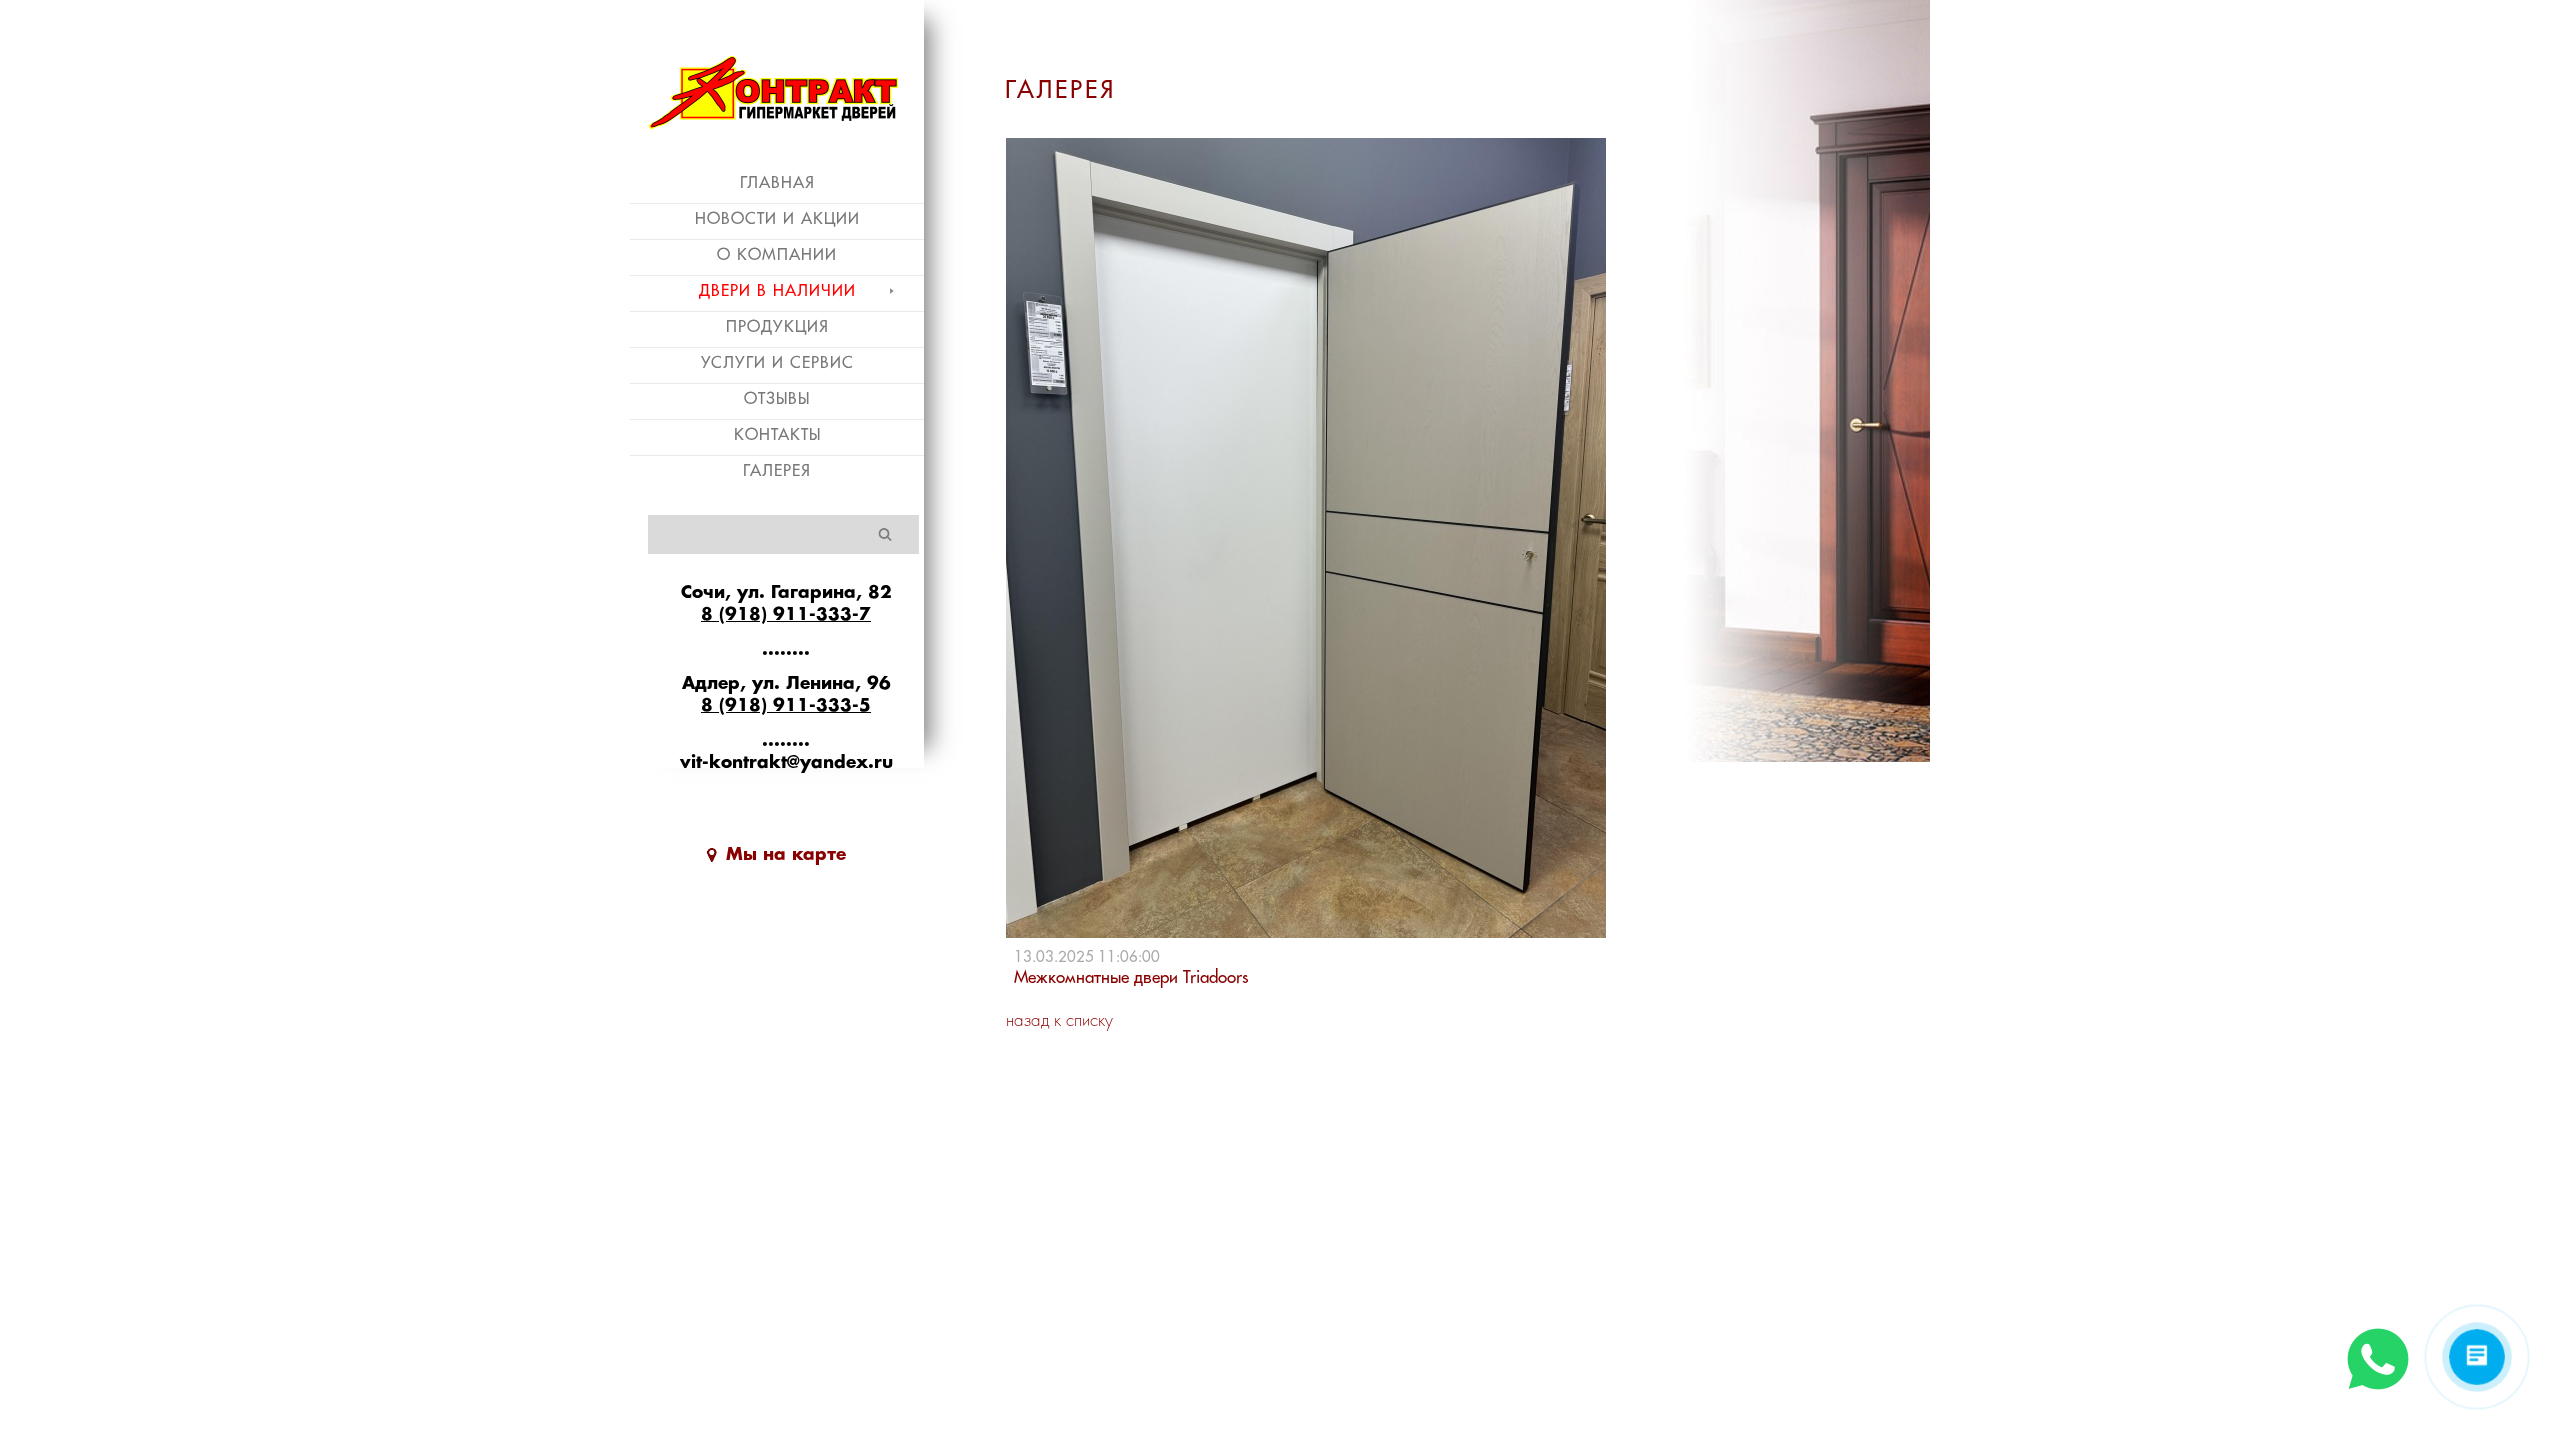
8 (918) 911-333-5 (786, 706)
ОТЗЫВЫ (777, 399)
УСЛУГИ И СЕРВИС (777, 363)
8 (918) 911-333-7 (786, 615)
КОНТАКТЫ (777, 435)
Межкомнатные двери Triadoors (1131, 978)
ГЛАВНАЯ (777, 183)
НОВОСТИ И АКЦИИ (777, 219)
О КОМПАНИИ (777, 255)
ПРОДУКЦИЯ (777, 327)
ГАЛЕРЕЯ (777, 471)
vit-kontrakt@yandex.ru (786, 763)
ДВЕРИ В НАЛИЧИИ (777, 291)
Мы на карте (786, 855)
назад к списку (1059, 1021)
